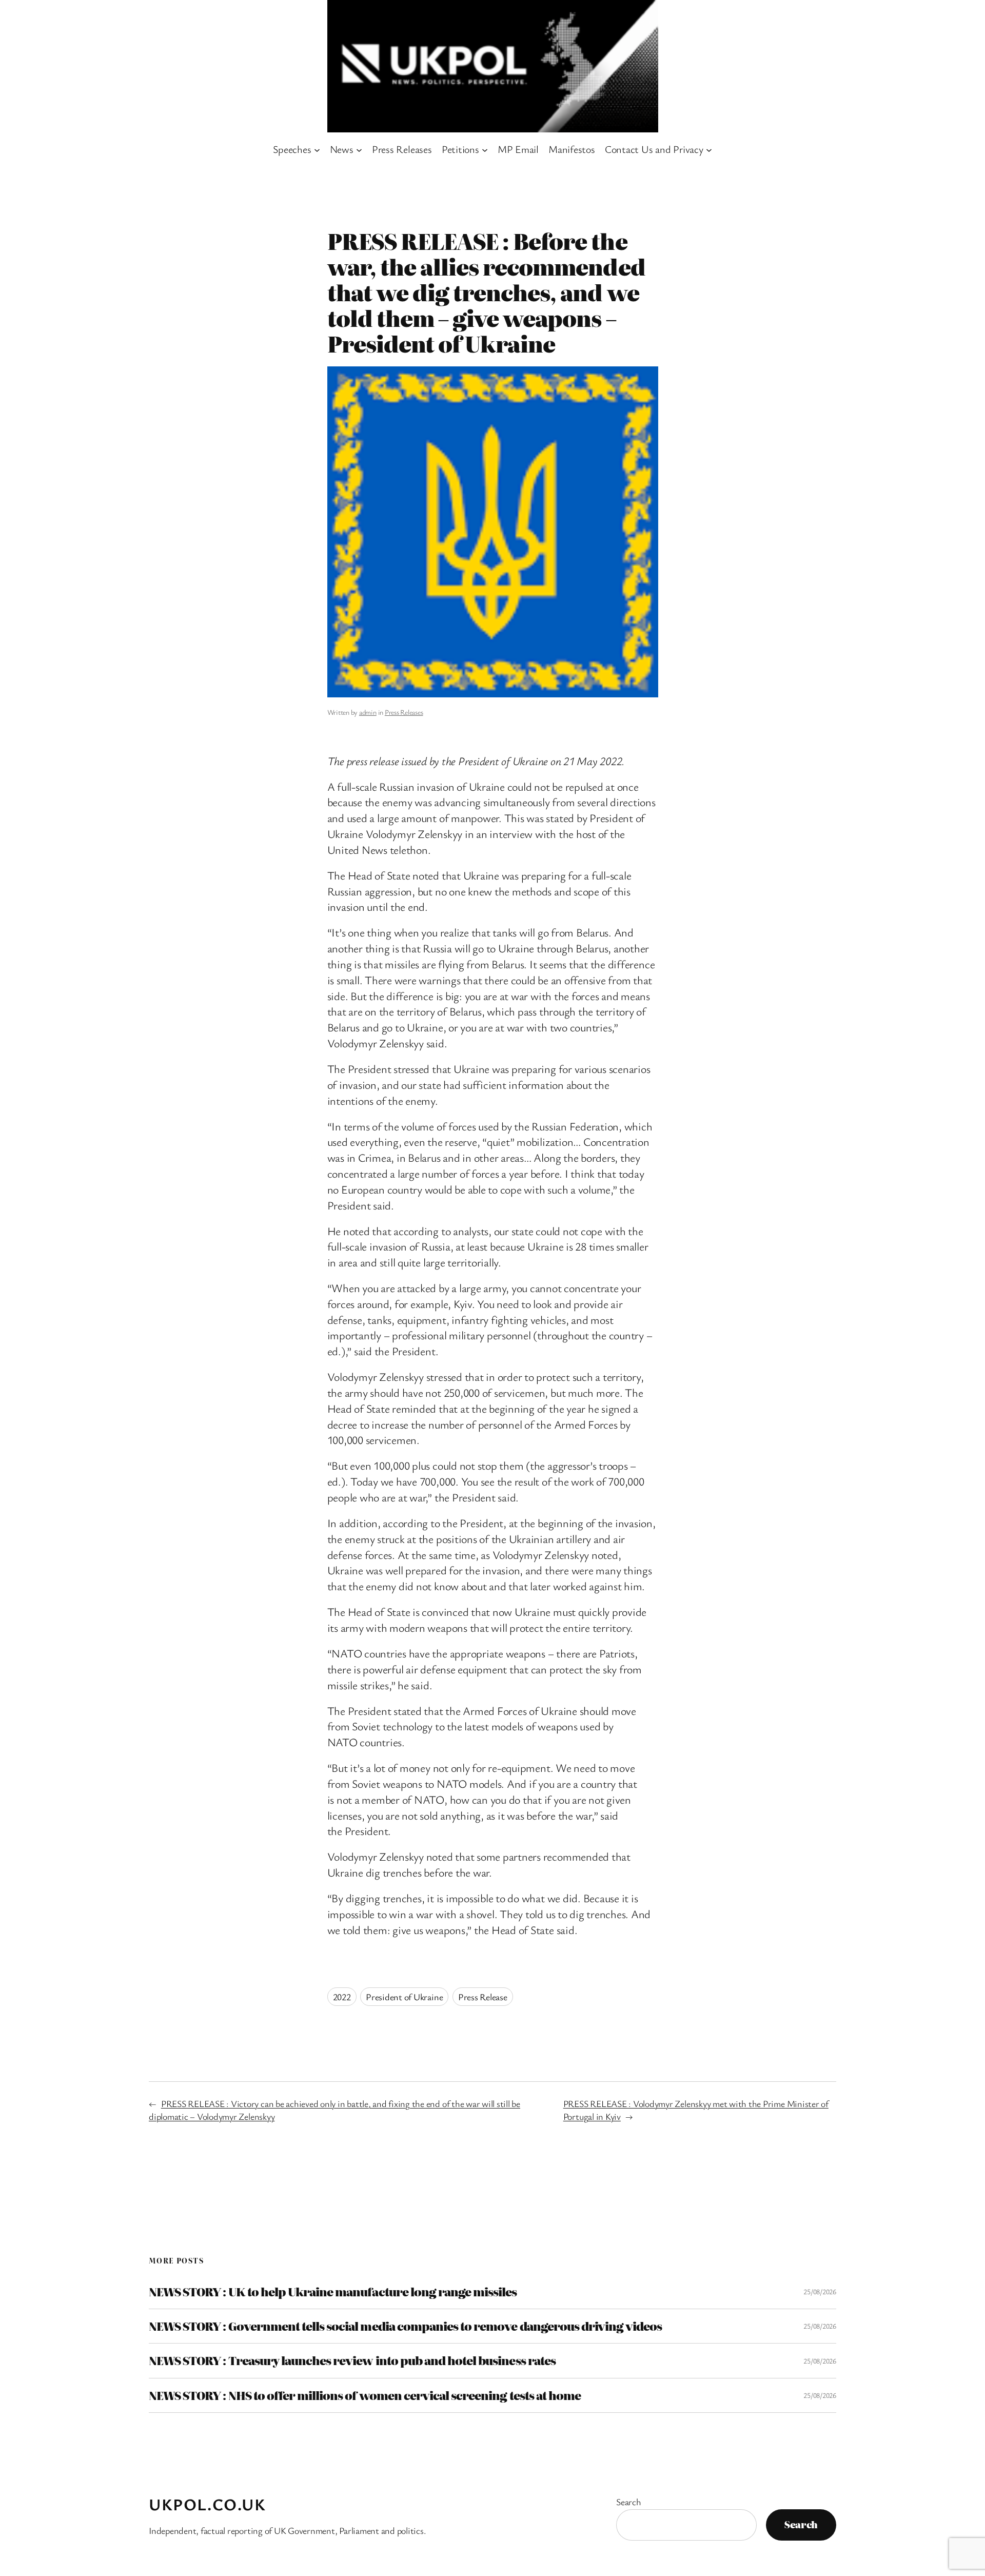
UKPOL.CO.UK (208, 2504)
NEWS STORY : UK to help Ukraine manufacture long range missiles (333, 2292)
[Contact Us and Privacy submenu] (709, 149)
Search (629, 2502)
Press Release (483, 1997)
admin (368, 712)
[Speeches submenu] (317, 149)
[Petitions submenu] (485, 149)
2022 (342, 1997)
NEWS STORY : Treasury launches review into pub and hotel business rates (352, 2360)
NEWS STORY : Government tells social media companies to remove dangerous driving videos (405, 2326)
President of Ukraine (404, 1997)
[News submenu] (359, 149)
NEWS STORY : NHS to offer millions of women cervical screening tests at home (365, 2395)
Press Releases (404, 712)
